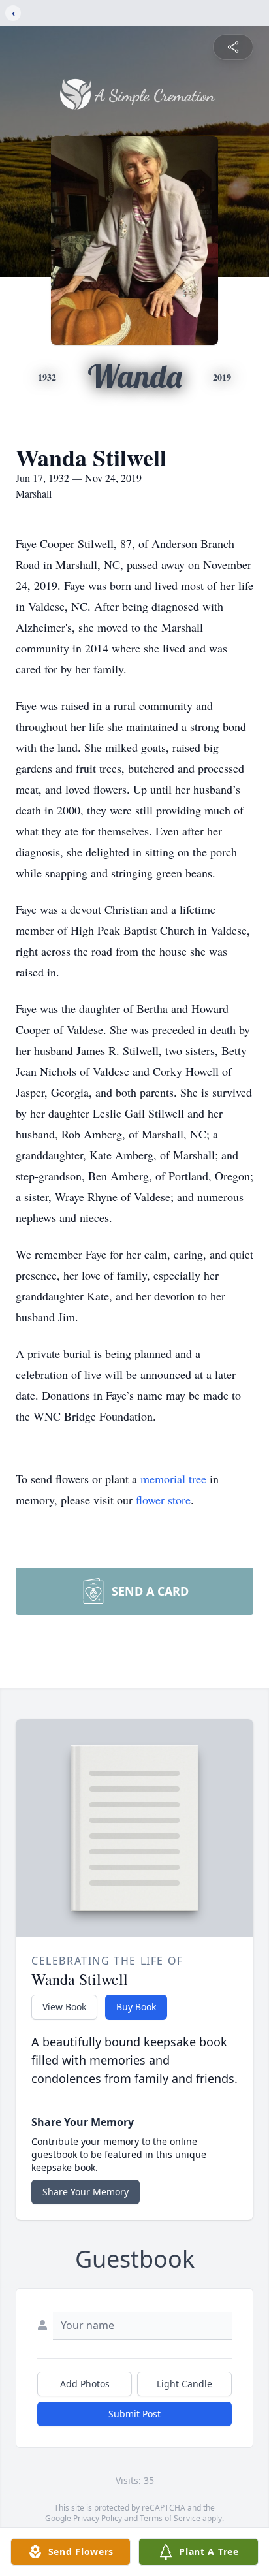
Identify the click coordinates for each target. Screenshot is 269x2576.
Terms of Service (170, 2518)
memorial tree (173, 1479)
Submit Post (134, 2414)
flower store (163, 1500)
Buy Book (136, 2007)
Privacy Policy (98, 2518)
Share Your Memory (86, 2192)
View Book (64, 2007)
